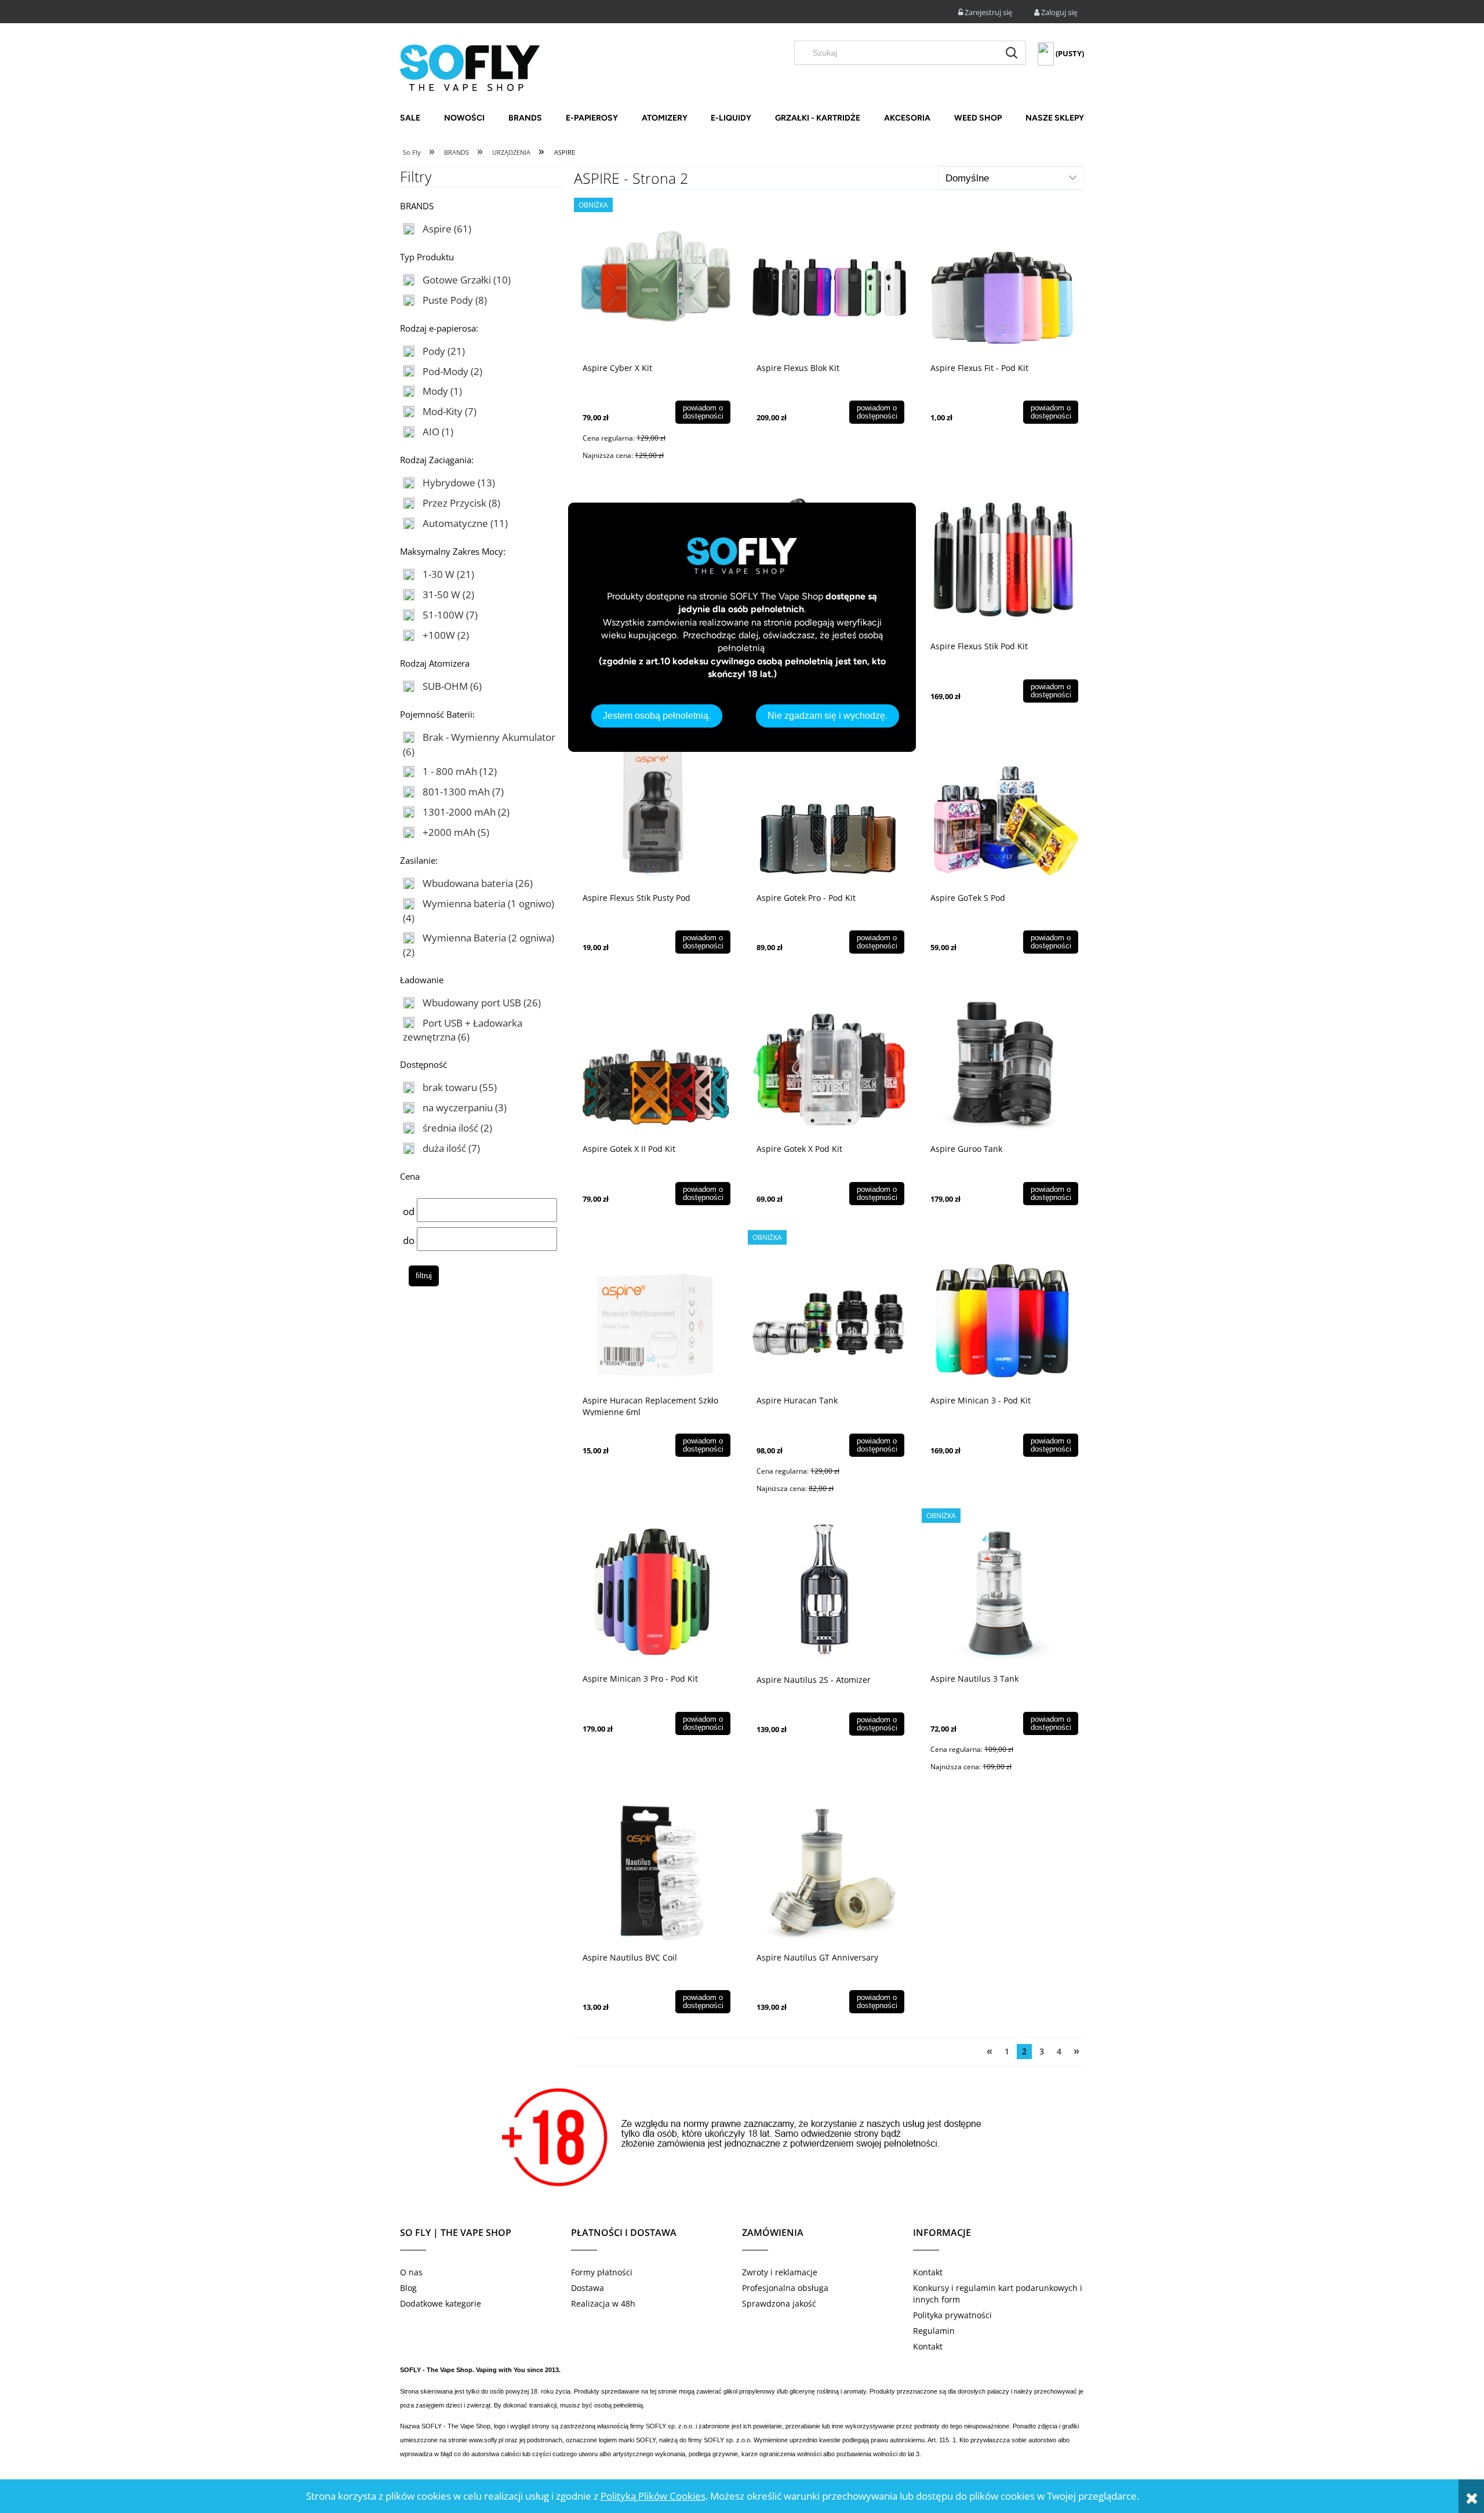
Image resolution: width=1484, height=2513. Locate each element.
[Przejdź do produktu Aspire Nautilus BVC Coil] (655, 1871)
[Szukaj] (1012, 53)
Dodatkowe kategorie (441, 2303)
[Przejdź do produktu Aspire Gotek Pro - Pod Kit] (829, 811)
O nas (411, 2272)
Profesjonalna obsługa (785, 2288)
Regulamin (934, 2331)
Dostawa (588, 2288)
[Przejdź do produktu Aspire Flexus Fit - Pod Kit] (1003, 281)
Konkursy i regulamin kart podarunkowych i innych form (998, 2294)
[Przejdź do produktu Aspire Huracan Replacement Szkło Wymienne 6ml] (655, 1314)
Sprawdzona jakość (779, 2303)
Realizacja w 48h (603, 2303)
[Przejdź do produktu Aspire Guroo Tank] (1003, 1062)
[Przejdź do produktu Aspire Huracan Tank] (829, 1314)
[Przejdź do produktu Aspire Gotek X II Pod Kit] (655, 1062)
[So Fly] (470, 67)
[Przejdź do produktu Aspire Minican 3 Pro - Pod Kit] (655, 1592)
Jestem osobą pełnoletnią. (657, 716)
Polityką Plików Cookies (653, 2496)
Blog (408, 2288)
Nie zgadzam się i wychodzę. (828, 716)
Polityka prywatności (952, 2315)
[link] (437, 229)
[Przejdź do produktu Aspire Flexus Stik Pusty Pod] (655, 811)
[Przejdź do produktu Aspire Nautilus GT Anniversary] (829, 1871)
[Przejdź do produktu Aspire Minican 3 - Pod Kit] (1003, 1314)
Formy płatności (602, 2272)
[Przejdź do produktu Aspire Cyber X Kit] (655, 281)
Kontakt (928, 2272)
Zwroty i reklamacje (780, 2272)
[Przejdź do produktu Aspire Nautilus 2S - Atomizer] (829, 1592)
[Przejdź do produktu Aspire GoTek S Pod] (1003, 811)
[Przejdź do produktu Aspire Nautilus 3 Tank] (1003, 1592)
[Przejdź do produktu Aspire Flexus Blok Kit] (829, 281)
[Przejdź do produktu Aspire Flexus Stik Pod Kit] (1003, 559)
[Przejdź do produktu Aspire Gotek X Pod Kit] (829, 1062)
